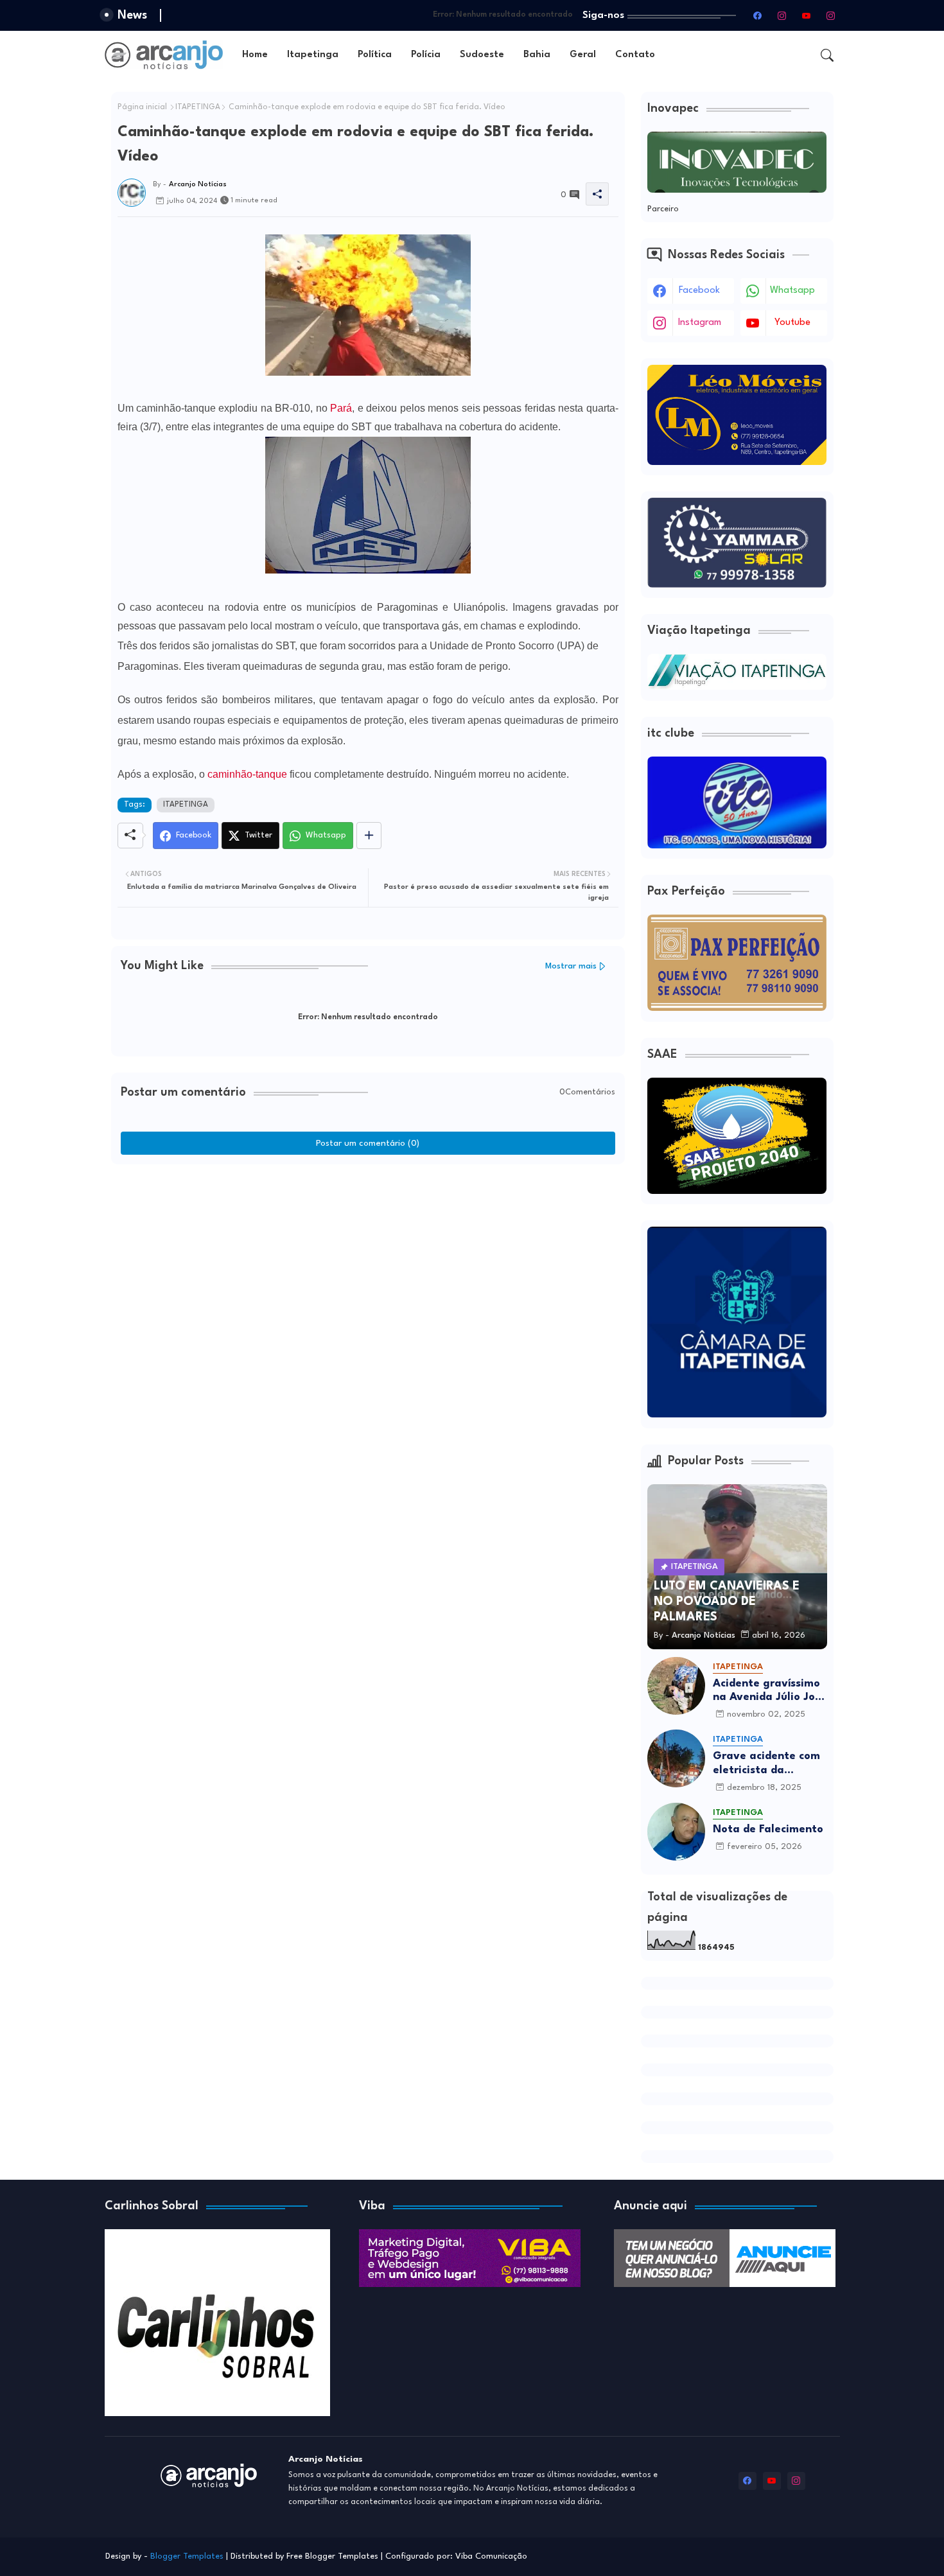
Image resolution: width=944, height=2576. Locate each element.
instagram (700, 323)
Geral (583, 55)
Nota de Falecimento (768, 1829)
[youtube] (807, 15)
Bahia (537, 55)
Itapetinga (313, 55)
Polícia (426, 55)
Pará (341, 408)
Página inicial (142, 107)
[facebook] (758, 15)
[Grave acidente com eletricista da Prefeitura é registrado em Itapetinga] (676, 1758)
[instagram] (782, 15)
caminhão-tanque (247, 774)
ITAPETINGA (198, 107)
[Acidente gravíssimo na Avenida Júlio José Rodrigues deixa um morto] (676, 1686)
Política (375, 55)
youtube (792, 323)
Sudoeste (482, 55)
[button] (827, 55)
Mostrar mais (571, 966)
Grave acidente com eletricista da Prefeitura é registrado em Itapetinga (766, 1764)
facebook (699, 291)
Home (255, 55)
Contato (635, 55)
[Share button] (369, 836)
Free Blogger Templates (332, 2556)
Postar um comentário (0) (368, 1143)
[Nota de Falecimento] (676, 1832)
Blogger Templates (187, 2556)
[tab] (255, 55)
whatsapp (792, 291)
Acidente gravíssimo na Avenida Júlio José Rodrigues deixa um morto (770, 1691)
